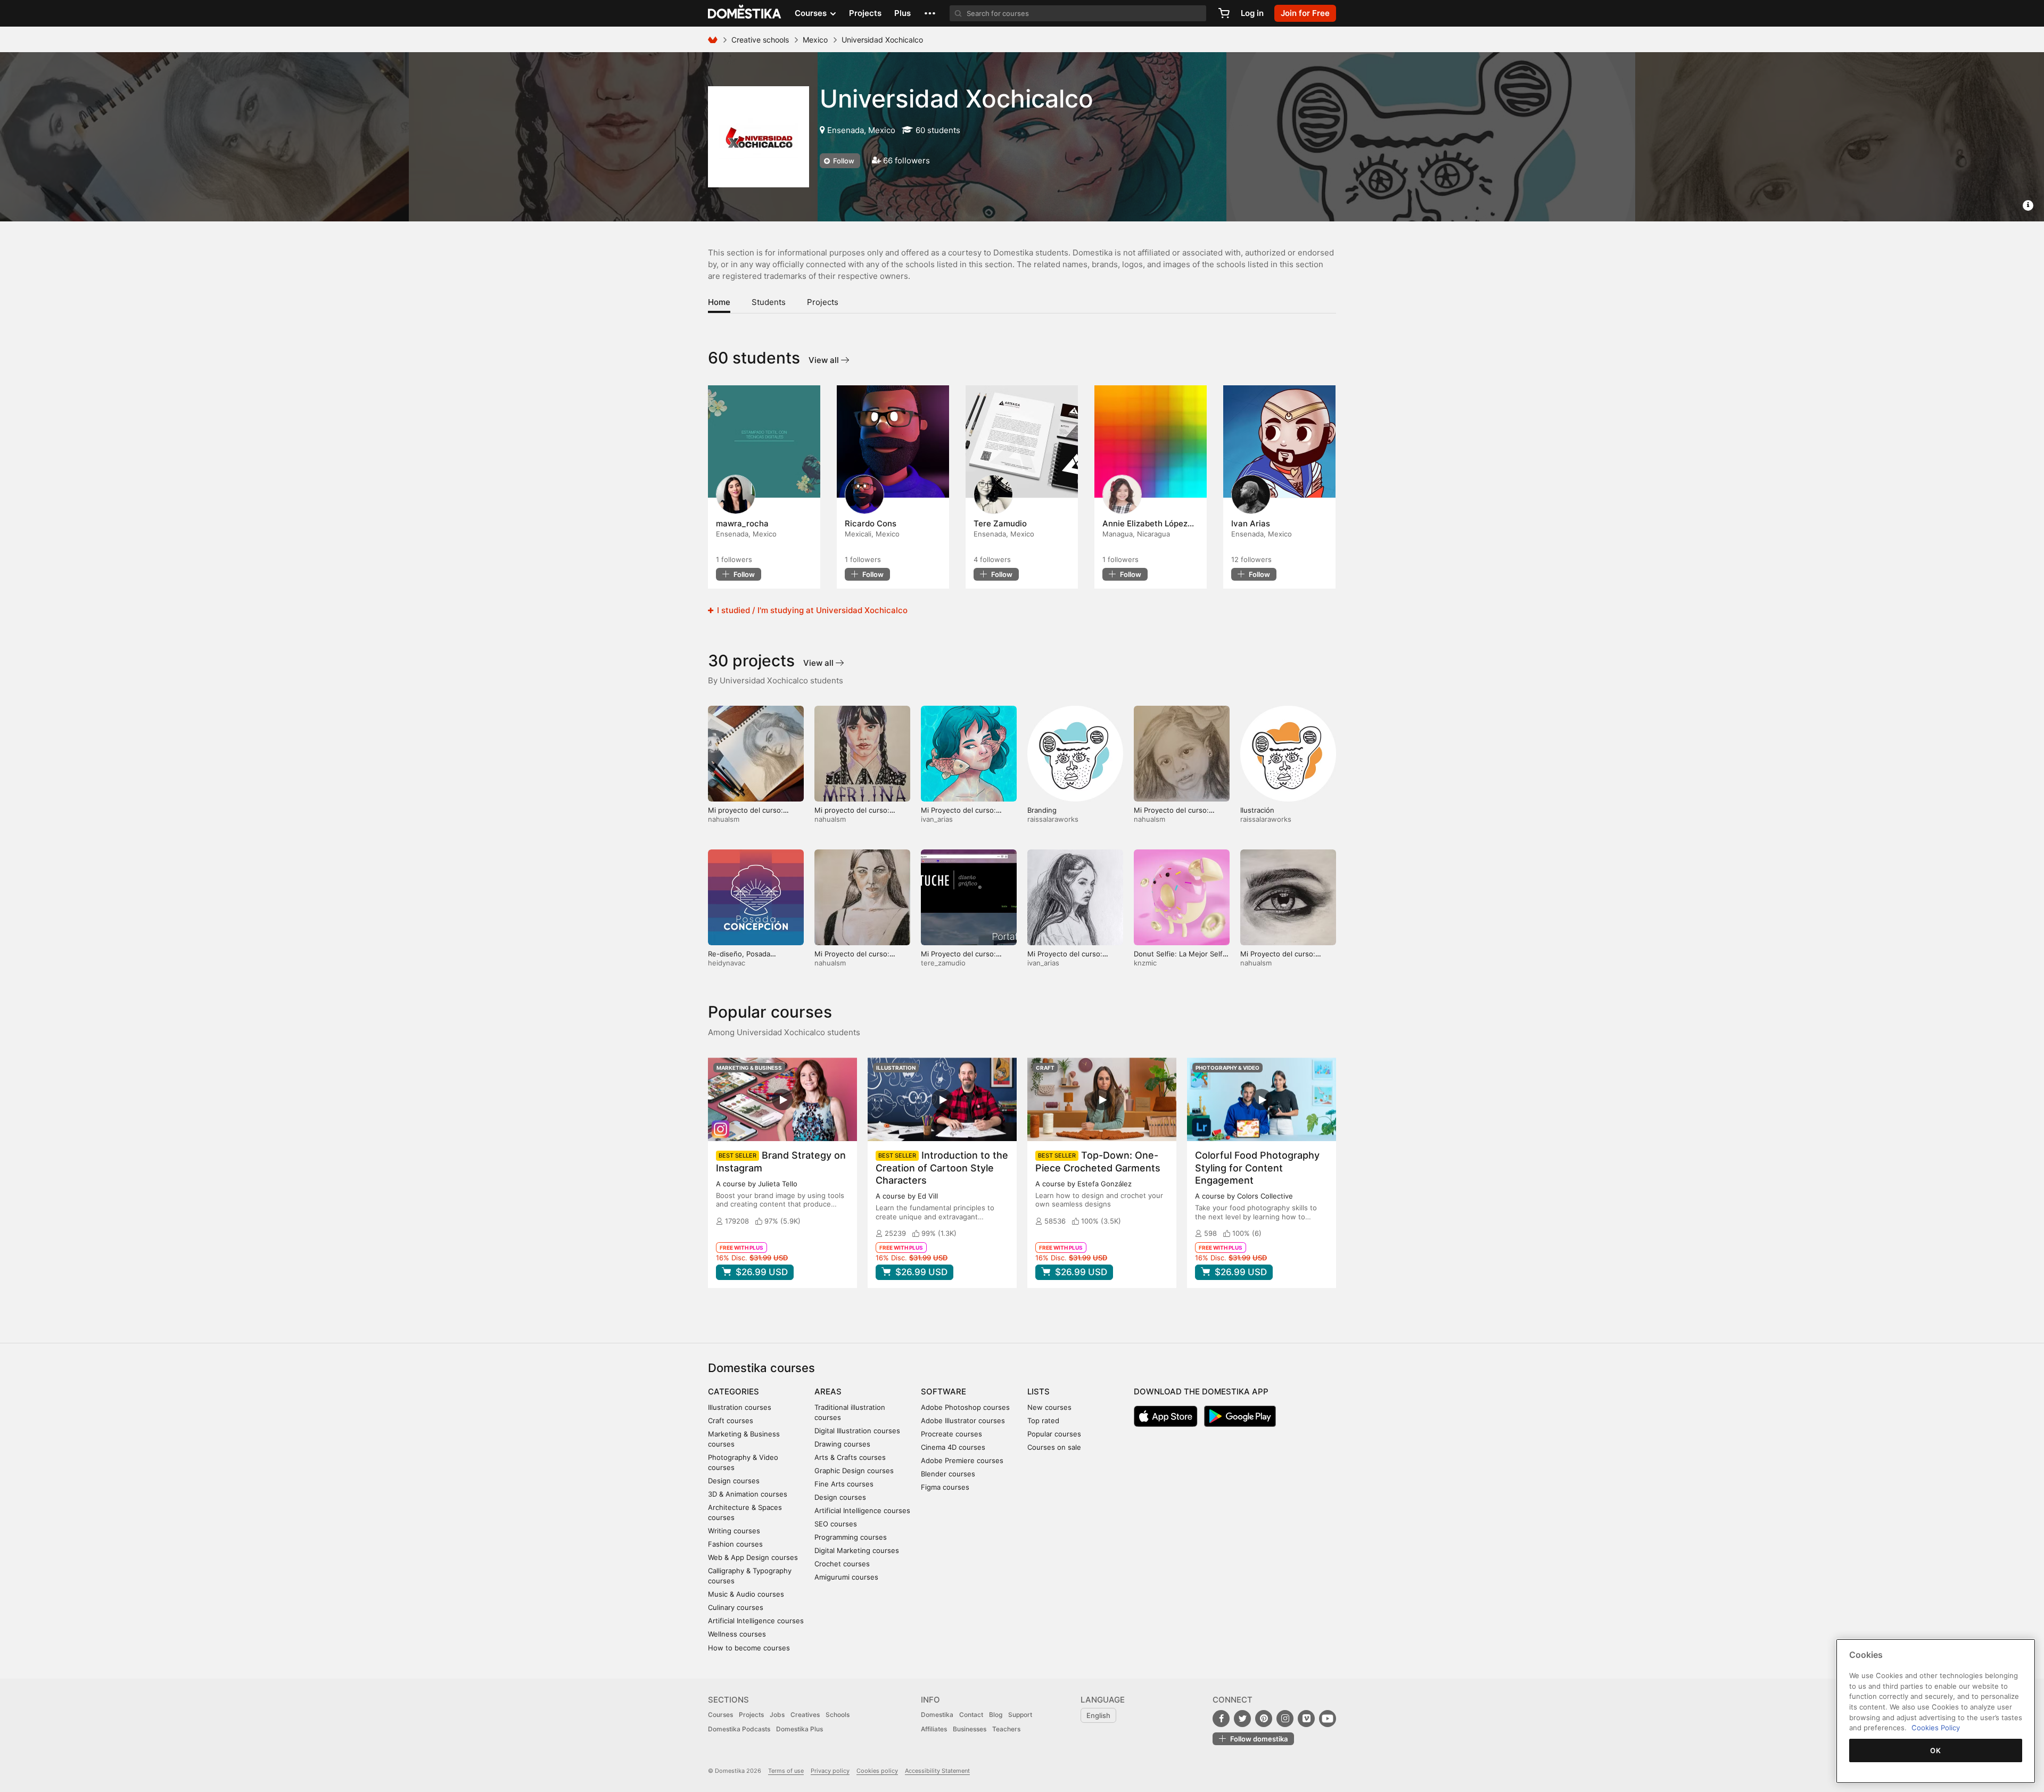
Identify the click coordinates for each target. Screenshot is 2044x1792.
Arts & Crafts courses (850, 1457)
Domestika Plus (800, 1729)
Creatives (805, 1715)
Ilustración (1257, 810)
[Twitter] (1242, 1719)
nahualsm (724, 819)
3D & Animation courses (748, 1494)
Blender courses (948, 1474)
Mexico (815, 40)
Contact (971, 1715)
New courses (1049, 1407)
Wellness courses (737, 1634)
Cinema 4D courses (953, 1447)
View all (825, 360)
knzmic (1145, 963)
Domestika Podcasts (739, 1729)
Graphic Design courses (854, 1471)
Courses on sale (1054, 1447)
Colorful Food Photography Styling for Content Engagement (1257, 1167)
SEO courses (836, 1524)
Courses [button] (812, 13)
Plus (903, 13)
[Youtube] (1328, 1719)
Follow (843, 161)
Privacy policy (830, 1771)
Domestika (937, 1715)
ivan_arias (937, 819)
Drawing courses (842, 1444)
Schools (838, 1715)
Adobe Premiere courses (962, 1460)
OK (1935, 1750)
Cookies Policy (1936, 1728)
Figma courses (945, 1487)
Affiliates (934, 1729)
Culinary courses (736, 1607)
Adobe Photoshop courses (965, 1407)
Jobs (777, 1715)
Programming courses (851, 1537)
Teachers (1006, 1729)
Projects (865, 13)
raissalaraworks (1053, 819)
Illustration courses (740, 1407)
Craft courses (731, 1421)
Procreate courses (951, 1434)
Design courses (734, 1481)
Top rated (1043, 1421)
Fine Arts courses (844, 1484)
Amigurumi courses (846, 1577)
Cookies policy (877, 1771)
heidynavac (727, 963)
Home (719, 302)
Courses (720, 1715)
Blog (996, 1715)
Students (769, 302)
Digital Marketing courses (857, 1550)
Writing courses (734, 1531)
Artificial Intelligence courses (756, 1621)
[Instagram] (1285, 1719)
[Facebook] (1221, 1719)
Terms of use (786, 1771)
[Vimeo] (1306, 1719)
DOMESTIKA (745, 13)
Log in (1252, 13)
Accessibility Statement (937, 1771)
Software (943, 1392)
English (1098, 1715)
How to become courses (749, 1648)
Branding (1042, 810)
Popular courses (1054, 1434)
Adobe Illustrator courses (963, 1421)
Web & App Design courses (753, 1557)
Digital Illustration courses (857, 1431)
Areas (828, 1392)
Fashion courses (735, 1544)
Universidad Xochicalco (957, 98)
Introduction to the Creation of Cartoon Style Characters (942, 1167)
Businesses (970, 1729)
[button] (930, 13)
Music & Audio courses (746, 1594)
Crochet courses (842, 1564)
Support (1020, 1715)
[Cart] (1224, 13)
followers (734, 559)
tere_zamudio (943, 963)
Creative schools (760, 40)
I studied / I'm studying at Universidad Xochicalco (811, 610)
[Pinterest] (1264, 1719)
